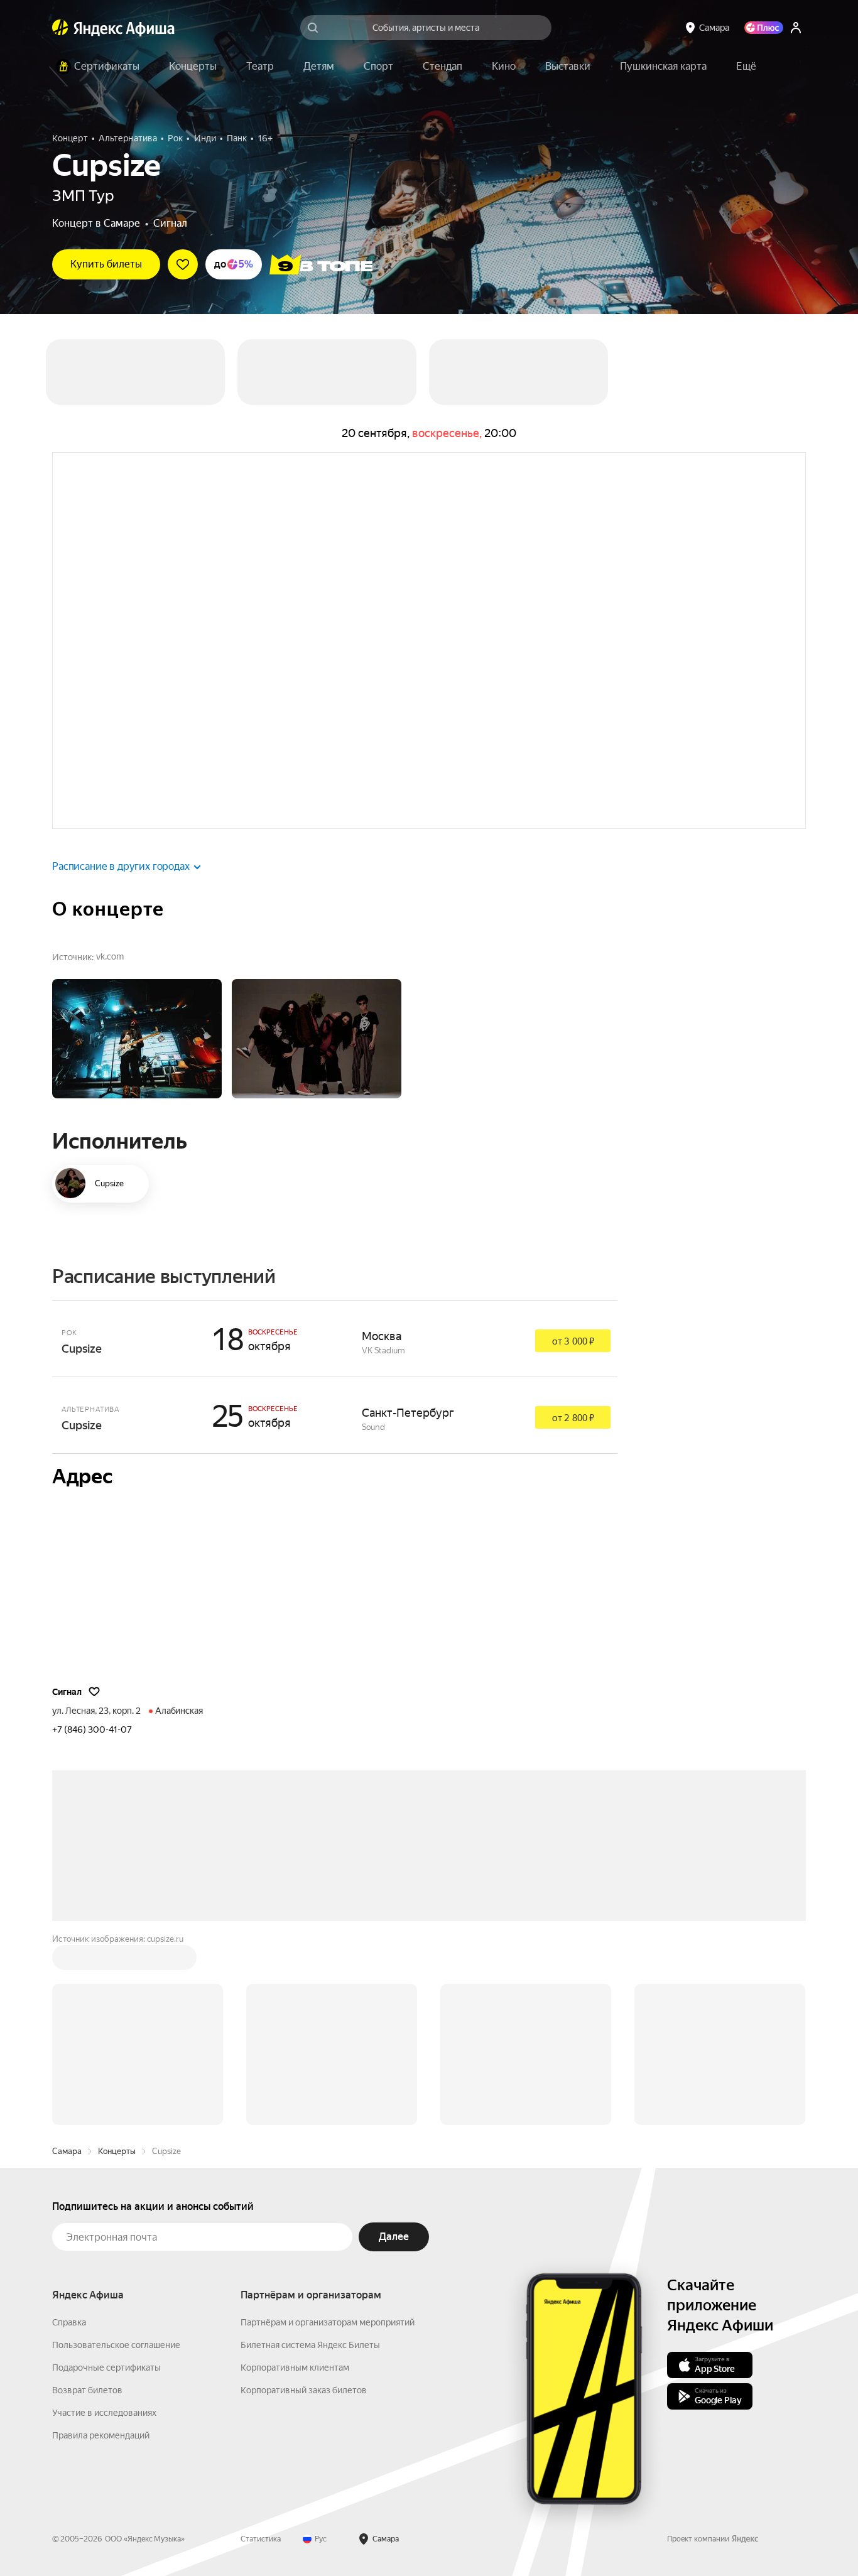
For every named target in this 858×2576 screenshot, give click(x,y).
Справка (69, 2322)
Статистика (261, 2539)
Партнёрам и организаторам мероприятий (328, 2322)
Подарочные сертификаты (106, 2368)
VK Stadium (383, 1350)
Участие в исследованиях (104, 2413)
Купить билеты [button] (106, 264)
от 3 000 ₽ (573, 1341)
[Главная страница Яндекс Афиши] (60, 28)
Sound (373, 1427)
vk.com (110, 956)
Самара (67, 2151)
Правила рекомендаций (101, 2435)
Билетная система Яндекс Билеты (310, 2345)
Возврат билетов (87, 2390)
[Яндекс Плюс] (764, 28)
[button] (746, 67)
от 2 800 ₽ (573, 1418)
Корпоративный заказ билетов (304, 2390)
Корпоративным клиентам (295, 2368)
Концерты (117, 2151)
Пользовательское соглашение (116, 2345)
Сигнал (170, 223)
